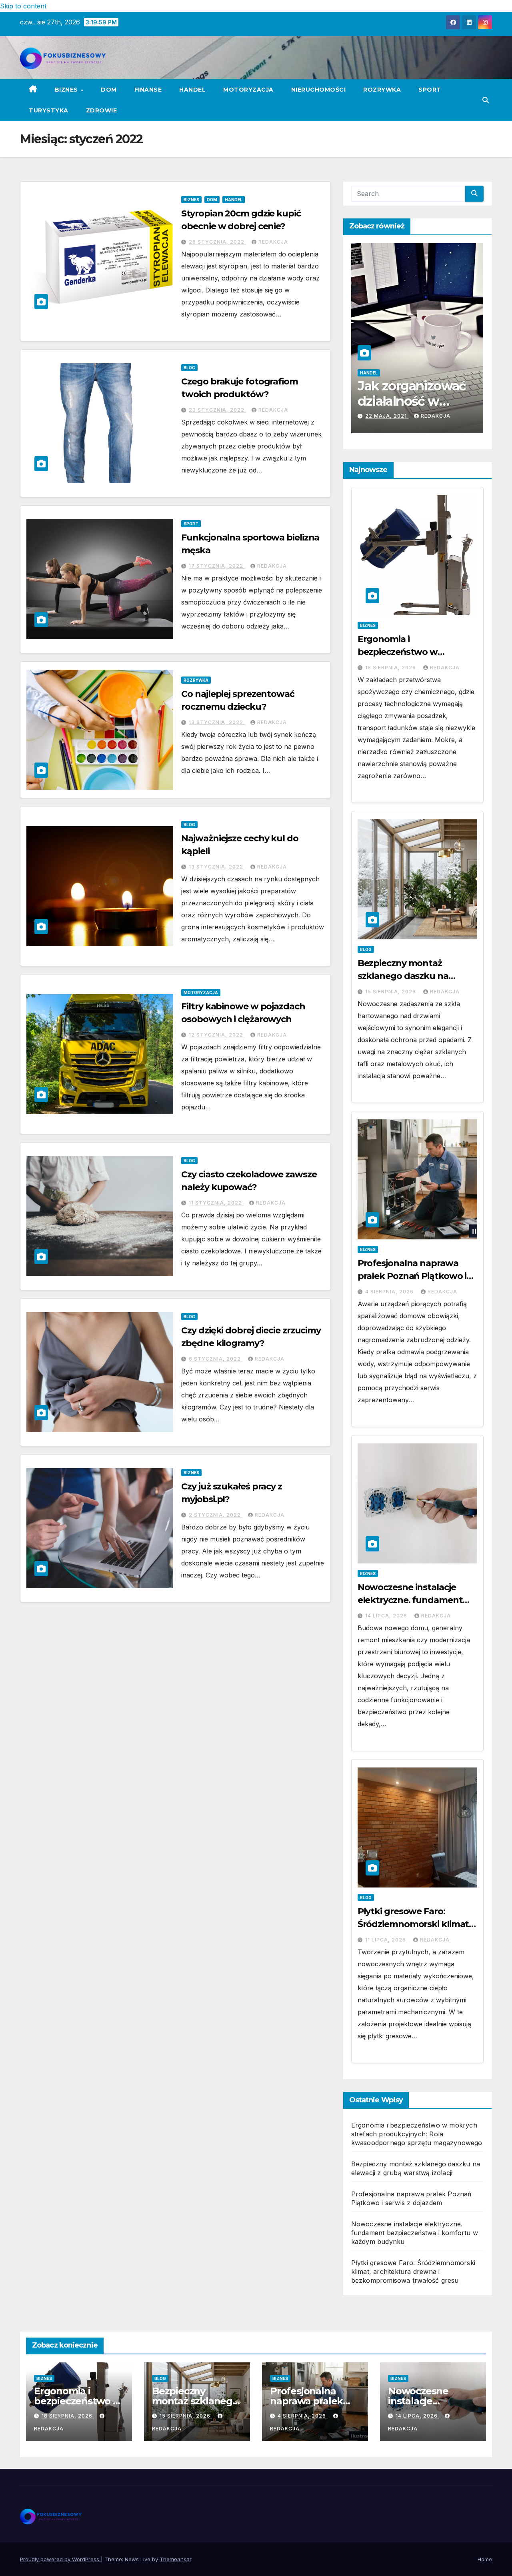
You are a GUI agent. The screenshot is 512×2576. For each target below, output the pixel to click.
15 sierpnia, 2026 (391, 992)
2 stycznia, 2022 (216, 1515)
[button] (486, 100)
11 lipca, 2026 (386, 1940)
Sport (430, 90)
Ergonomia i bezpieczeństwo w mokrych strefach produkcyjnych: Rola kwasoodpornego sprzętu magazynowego (417, 2134)
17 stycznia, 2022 (217, 566)
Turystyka (49, 110)
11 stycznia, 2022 (216, 1203)
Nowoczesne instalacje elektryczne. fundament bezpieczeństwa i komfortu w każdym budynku (415, 2233)
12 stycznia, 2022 (217, 1035)
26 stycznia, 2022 (217, 242)
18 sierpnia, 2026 (391, 668)
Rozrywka (382, 90)
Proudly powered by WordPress (60, 2559)
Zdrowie (102, 110)
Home (485, 2559)
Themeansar (175, 2559)
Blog (189, 368)
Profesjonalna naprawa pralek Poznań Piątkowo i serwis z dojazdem (412, 1276)
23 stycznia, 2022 (217, 410)
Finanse (148, 90)
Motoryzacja (248, 90)
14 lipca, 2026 (387, 1616)
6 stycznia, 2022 (216, 1359)
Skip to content (23, 6)
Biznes (67, 90)
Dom (109, 90)
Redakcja (273, 242)
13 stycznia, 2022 (217, 722)
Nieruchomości (319, 90)
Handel (192, 90)
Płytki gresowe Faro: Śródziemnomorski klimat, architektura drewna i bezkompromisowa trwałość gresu (413, 2272)
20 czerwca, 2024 (393, 416)
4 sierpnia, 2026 (390, 1292)
